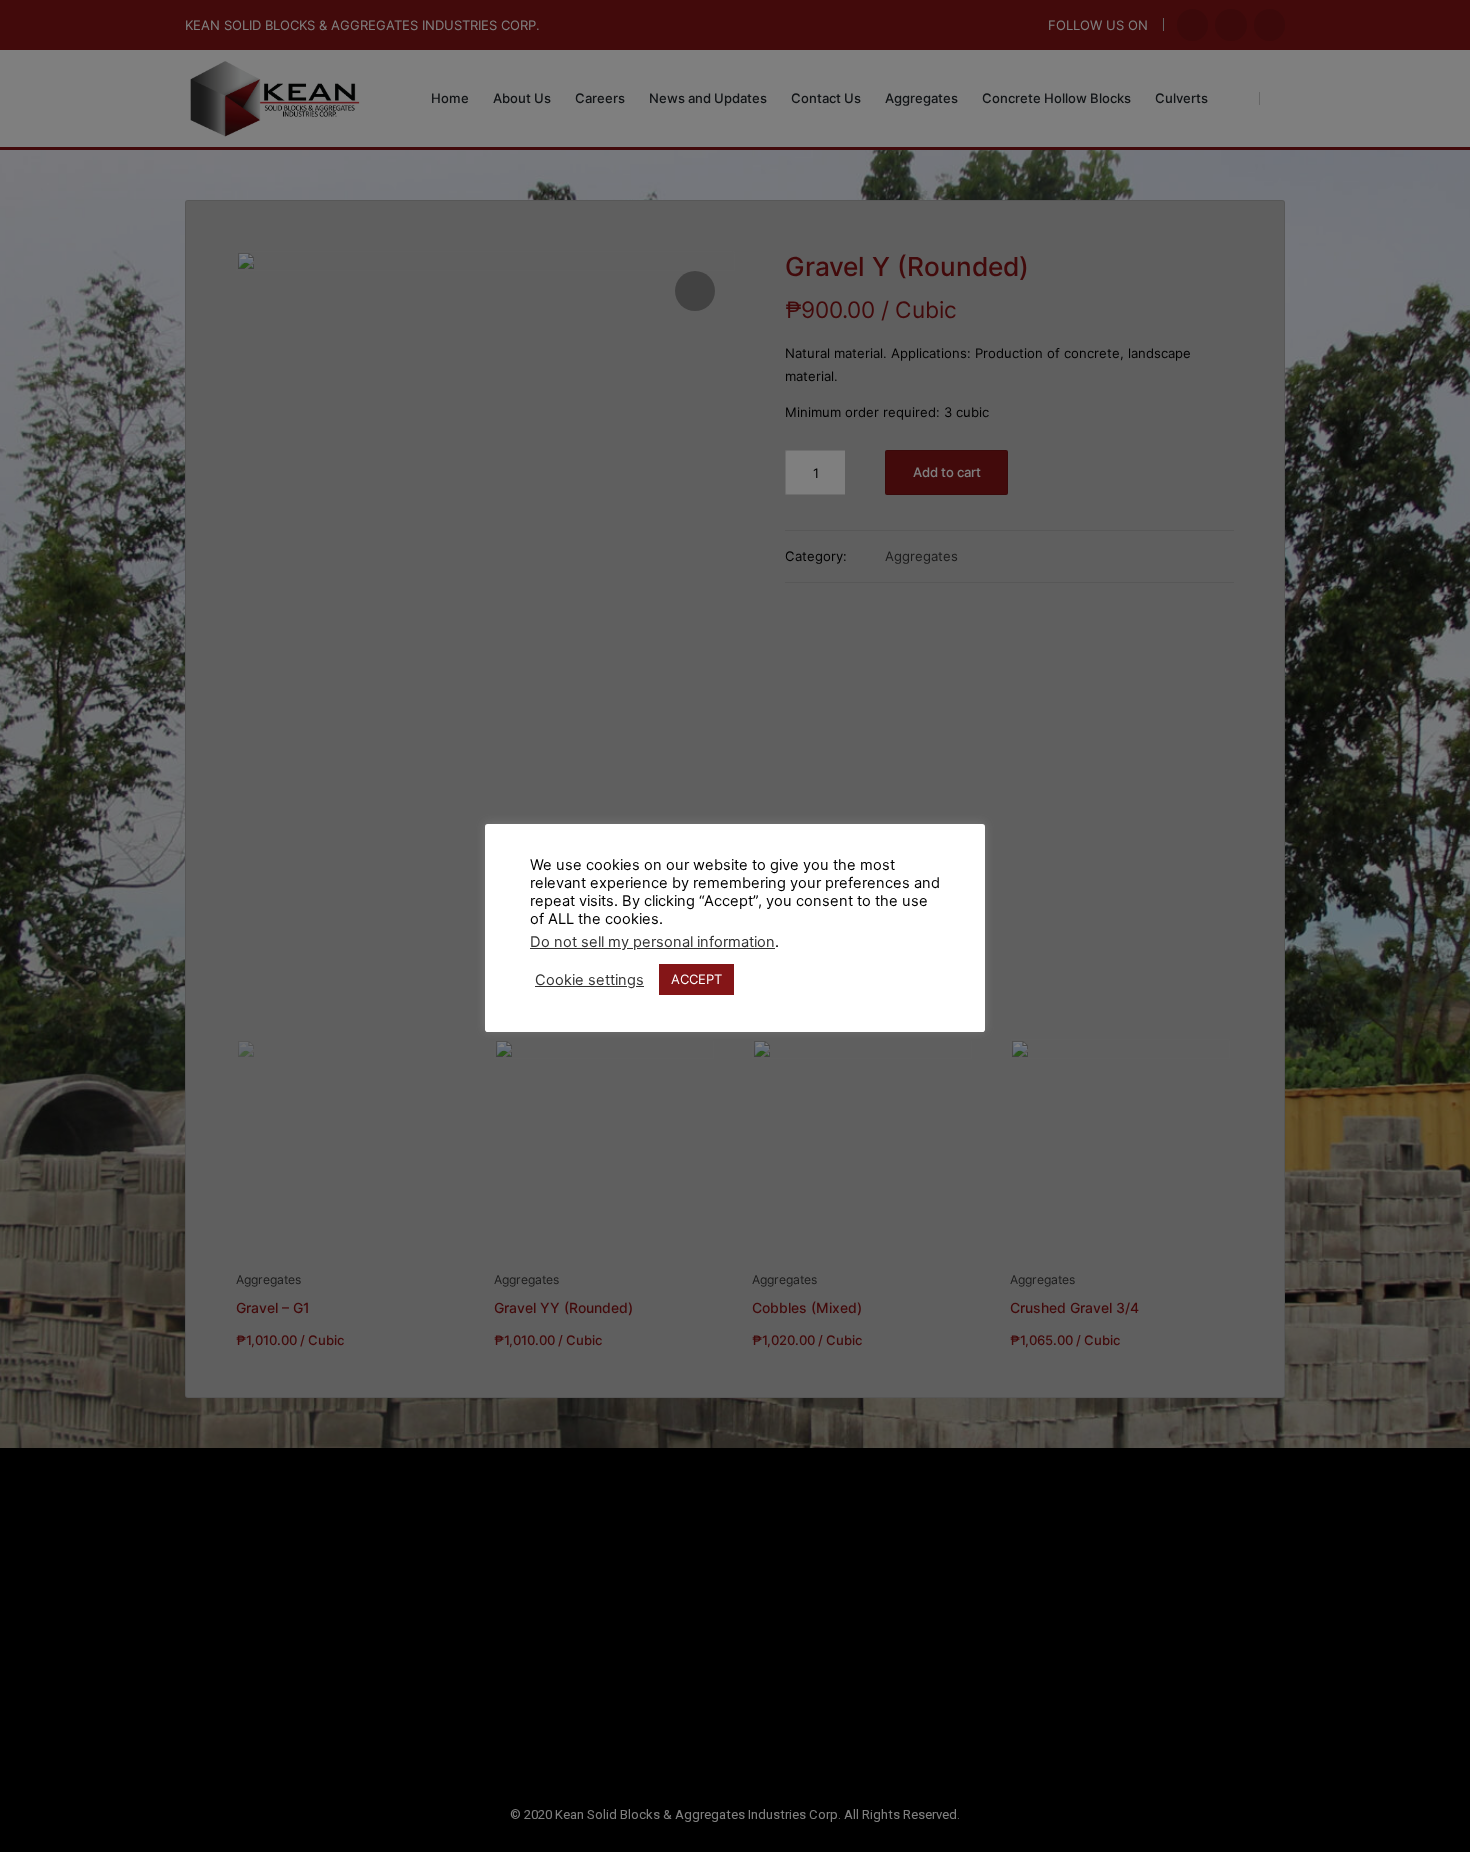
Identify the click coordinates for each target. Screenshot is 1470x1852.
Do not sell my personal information (652, 942)
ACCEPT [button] (696, 979)
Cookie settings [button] (589, 980)
